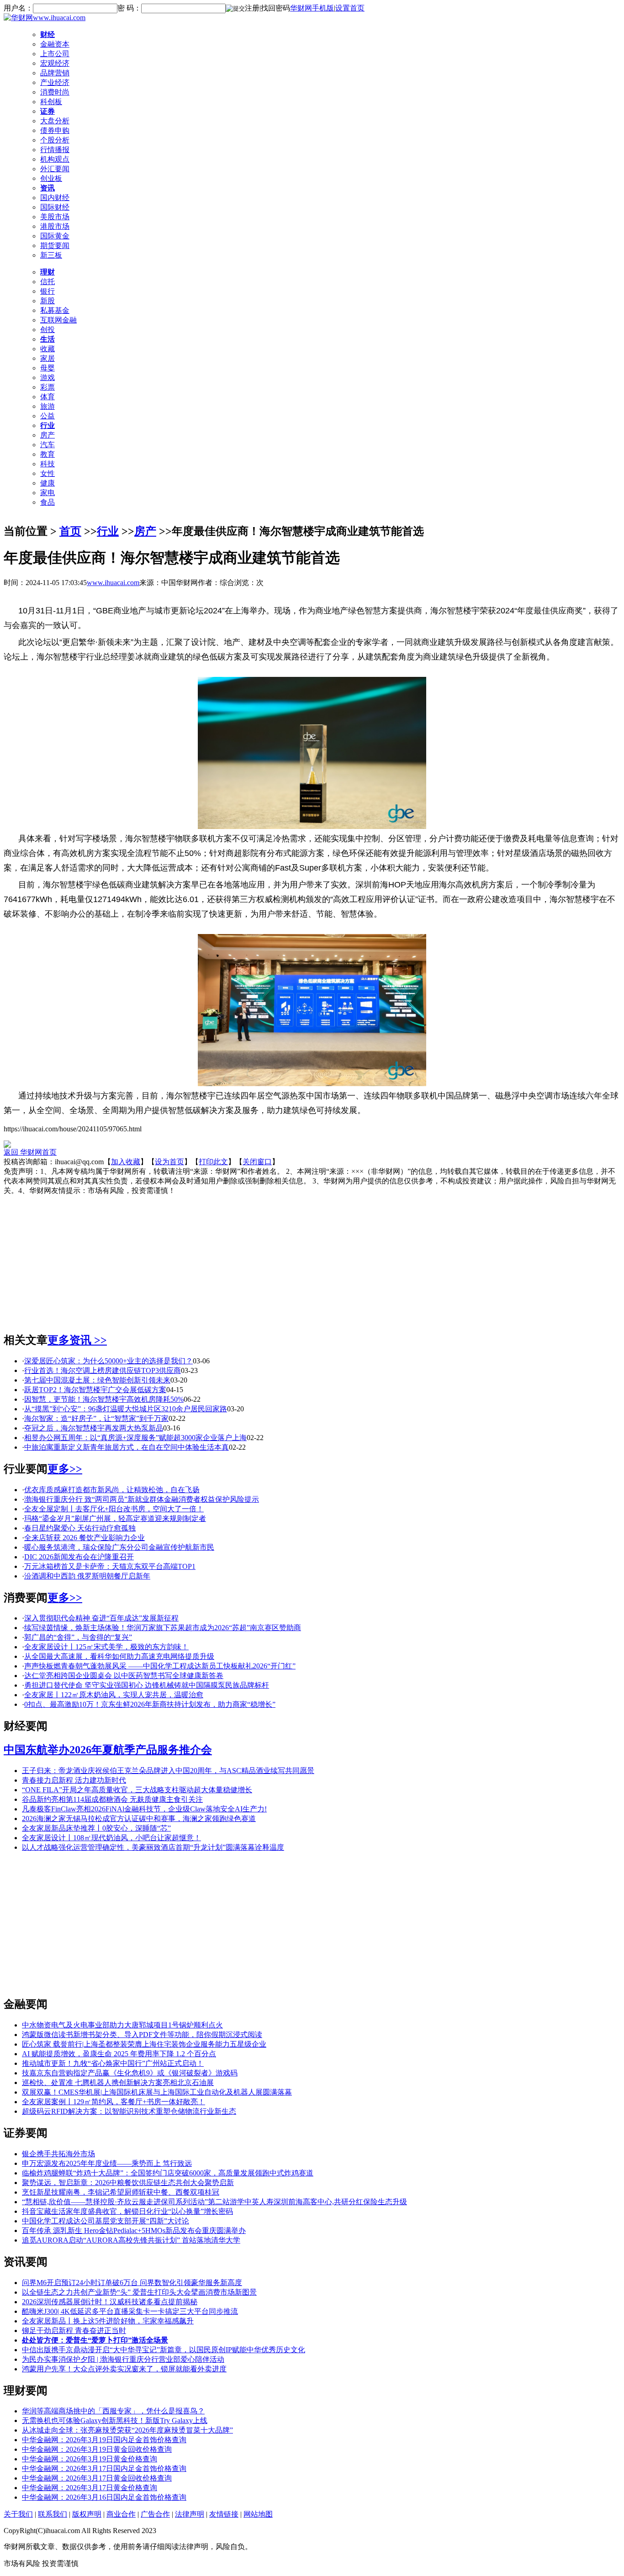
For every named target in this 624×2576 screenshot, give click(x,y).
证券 (48, 111)
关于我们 (18, 2514)
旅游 (48, 406)
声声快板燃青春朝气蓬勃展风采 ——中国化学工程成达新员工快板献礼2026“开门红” (160, 1666)
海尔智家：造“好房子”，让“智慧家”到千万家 (96, 1418)
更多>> (65, 1469)
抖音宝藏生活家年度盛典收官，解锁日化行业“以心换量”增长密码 (127, 2211)
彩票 (48, 387)
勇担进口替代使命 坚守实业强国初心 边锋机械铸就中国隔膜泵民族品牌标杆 (147, 1685)
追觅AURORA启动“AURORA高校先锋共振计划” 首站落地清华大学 (131, 2240)
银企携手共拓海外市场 (58, 2154)
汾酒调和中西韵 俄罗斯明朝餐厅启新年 (87, 1576)
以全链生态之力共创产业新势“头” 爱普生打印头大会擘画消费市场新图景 (139, 2292)
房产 (48, 435)
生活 (48, 339)
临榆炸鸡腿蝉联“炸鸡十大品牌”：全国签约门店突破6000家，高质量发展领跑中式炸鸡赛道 (168, 2173)
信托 (48, 282)
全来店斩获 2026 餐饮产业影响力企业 (85, 1538)
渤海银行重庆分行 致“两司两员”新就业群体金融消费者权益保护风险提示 (142, 1499)
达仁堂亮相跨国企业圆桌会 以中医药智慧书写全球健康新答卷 (124, 1676)
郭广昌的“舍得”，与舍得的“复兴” (78, 1637)
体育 (48, 397)
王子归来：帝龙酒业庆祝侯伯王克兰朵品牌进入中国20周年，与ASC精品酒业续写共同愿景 (168, 1771)
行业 (48, 425)
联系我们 (53, 2514)
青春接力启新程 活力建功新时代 (74, 1780)
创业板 (51, 178)
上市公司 (55, 54)
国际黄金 (55, 236)
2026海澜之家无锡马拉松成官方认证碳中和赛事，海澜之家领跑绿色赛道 (139, 1819)
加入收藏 (126, 1162)
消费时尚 (55, 92)
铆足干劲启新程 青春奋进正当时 (74, 2331)
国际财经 (55, 207)
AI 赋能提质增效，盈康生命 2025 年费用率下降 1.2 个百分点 (119, 2054)
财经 (48, 34)
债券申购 (55, 130)
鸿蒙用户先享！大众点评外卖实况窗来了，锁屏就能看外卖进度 (124, 2369)
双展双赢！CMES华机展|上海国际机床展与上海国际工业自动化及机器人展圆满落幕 (157, 2092)
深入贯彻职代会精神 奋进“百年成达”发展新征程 (101, 1618)
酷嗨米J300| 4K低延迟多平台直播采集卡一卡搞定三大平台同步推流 (130, 2311)
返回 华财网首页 (30, 1152)
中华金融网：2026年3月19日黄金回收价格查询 (97, 2449)
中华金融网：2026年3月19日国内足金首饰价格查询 (104, 2440)
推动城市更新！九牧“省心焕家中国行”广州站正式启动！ (113, 2063)
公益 (48, 416)
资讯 (48, 188)
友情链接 (224, 2514)
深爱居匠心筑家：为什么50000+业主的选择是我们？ (108, 1361)
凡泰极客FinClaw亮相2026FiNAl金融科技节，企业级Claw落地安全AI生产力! (144, 1809)
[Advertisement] (312, 1260)
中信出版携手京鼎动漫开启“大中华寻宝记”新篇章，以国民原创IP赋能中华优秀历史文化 (164, 2350)
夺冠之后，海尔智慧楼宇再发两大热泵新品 (94, 1428)
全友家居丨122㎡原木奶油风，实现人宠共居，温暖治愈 (114, 1695)
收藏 (48, 349)
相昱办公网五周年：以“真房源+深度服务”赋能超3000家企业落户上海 (135, 1438)
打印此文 (213, 1162)
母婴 (48, 368)
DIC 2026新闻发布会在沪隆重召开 (79, 1557)
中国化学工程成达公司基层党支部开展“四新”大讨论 (106, 2221)
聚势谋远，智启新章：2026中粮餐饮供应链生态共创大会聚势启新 (128, 2183)
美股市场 (55, 217)
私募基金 (55, 310)
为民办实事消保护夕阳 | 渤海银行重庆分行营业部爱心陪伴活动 (123, 2359)
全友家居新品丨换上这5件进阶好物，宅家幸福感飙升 (108, 2321)
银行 (48, 291)
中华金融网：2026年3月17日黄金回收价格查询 (97, 2478)
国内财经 (55, 198)
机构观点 (55, 159)
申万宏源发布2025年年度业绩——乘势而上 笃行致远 (107, 2163)
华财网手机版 (312, 8)
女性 (48, 473)
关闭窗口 (257, 1162)
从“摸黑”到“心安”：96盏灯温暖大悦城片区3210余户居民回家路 (126, 1409)
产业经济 (55, 82)
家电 (48, 493)
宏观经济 (55, 63)
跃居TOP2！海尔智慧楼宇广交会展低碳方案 (95, 1390)
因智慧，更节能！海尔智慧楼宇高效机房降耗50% (104, 1399)
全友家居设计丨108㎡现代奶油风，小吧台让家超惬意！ (111, 1838)
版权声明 (87, 2514)
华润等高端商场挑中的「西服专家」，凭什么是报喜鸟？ (113, 2411)
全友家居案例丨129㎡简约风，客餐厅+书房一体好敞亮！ (114, 2102)
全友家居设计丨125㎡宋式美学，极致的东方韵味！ (106, 1647)
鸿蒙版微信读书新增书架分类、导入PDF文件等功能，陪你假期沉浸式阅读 (142, 2035)
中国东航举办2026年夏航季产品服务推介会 (108, 1750)
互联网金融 (58, 320)
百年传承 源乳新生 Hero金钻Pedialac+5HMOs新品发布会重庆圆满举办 (134, 2230)
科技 (48, 464)
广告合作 (155, 2514)
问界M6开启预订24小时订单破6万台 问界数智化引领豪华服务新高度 (132, 2283)
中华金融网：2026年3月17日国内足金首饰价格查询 (104, 2468)
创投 (48, 330)
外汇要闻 (55, 169)
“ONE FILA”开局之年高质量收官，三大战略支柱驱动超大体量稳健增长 (137, 1790)
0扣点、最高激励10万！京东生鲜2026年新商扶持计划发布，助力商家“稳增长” (150, 1704)
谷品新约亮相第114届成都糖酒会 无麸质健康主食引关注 (112, 1799)
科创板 (51, 102)
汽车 (48, 445)
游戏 (48, 377)
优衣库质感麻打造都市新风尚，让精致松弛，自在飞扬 (112, 1490)
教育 (48, 454)
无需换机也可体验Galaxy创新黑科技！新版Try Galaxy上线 (115, 2420)
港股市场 (55, 226)
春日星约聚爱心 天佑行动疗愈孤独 (80, 1528)
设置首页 (350, 8)
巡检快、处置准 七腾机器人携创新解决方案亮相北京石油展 (118, 2082)
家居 (48, 358)
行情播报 (55, 150)
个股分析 (55, 140)
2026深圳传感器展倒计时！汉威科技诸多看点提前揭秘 (110, 2302)
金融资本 (55, 44)
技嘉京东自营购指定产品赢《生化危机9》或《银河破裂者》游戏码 (130, 2073)
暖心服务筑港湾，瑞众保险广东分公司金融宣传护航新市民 (119, 1547)
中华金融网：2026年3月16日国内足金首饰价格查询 (104, 2497)
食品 (48, 502)
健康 (48, 483)
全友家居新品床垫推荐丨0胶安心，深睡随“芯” (96, 1828)
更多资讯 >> (77, 1340)
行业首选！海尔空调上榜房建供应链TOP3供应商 (103, 1370)
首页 (70, 531)
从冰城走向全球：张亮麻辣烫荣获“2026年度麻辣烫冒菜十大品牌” (127, 2430)
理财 (48, 272)
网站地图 (258, 2514)
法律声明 (190, 2514)
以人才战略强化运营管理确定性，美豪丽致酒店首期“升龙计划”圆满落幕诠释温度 (153, 1847)
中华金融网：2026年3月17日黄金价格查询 (90, 2488)
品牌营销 (55, 73)
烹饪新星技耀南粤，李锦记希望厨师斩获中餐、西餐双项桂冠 (121, 2192)
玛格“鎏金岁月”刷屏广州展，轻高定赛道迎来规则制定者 (115, 1518)
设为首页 (169, 1162)
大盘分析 (55, 121)
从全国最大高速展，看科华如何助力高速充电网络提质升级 (119, 1656)
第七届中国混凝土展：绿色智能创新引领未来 (97, 1380)
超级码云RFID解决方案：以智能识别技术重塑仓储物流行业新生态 (129, 2111)
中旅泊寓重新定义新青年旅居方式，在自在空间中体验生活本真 (127, 1447)
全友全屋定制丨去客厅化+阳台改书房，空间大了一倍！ (114, 1509)
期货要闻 (55, 245)
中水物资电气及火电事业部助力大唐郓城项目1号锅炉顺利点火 (122, 2025)
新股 (48, 301)
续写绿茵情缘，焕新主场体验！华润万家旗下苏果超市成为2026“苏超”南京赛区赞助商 (163, 1628)
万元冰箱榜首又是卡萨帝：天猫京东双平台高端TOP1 (110, 1566)
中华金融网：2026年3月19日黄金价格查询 (90, 2459)
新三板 (51, 255)
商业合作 (121, 2514)
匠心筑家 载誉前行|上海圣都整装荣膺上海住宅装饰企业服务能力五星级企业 (144, 2044)
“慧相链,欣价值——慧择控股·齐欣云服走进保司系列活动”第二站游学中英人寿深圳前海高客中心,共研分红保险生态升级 (214, 2202)
